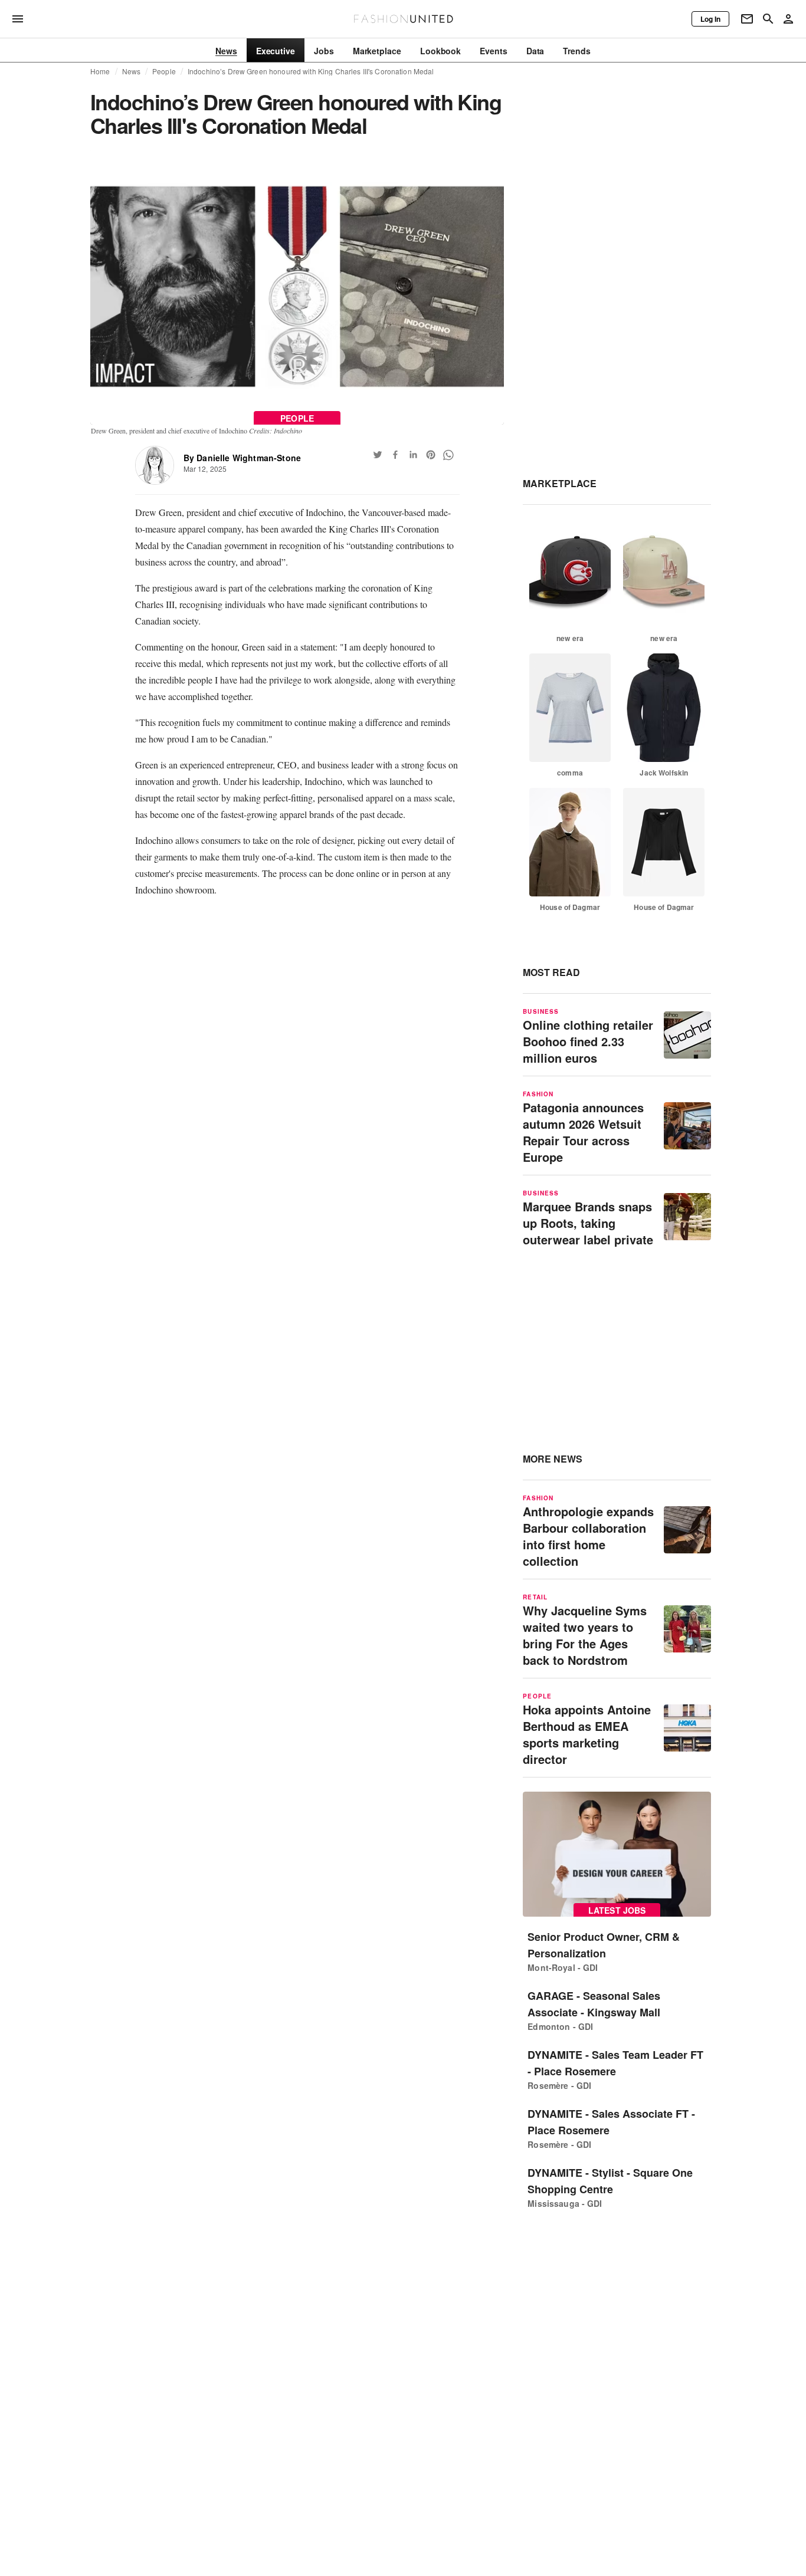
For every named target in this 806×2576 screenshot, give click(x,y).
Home (100, 71)
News (132, 71)
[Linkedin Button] (413, 455)
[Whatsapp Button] (448, 455)
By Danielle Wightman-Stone (242, 458)
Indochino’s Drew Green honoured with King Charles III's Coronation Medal (311, 71)
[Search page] (768, 19)
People (164, 71)
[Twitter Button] (378, 455)
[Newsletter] (747, 19)
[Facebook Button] (395, 455)
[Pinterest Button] (431, 455)
